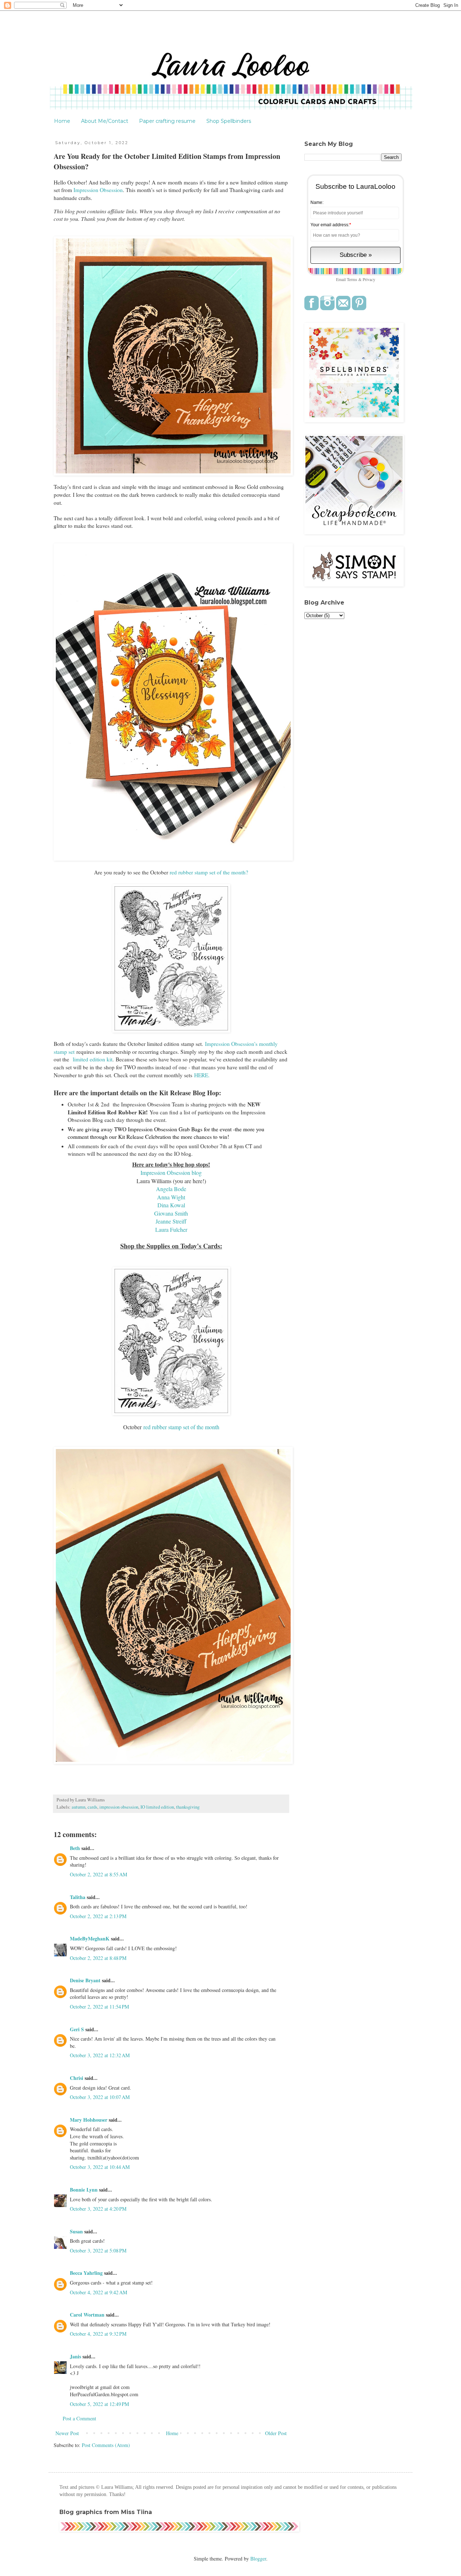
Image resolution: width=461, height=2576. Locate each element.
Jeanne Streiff (171, 1221)
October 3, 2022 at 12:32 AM (100, 2055)
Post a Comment (79, 2418)
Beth (75, 1848)
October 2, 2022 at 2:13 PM (98, 1916)
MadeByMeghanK (90, 1938)
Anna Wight (171, 1197)
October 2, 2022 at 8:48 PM (98, 1958)
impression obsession (119, 1807)
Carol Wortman (87, 2315)
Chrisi (77, 2078)
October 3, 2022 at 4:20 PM (98, 2209)
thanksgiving (188, 1807)
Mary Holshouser (89, 2120)
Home (62, 121)
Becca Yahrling (86, 2273)
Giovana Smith (171, 1213)
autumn (79, 1807)
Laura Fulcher (171, 1229)
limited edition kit (92, 1059)
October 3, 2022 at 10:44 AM (100, 2167)
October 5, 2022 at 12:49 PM (99, 2404)
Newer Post (67, 2433)
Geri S (77, 2029)
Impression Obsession (98, 190)
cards (92, 1807)
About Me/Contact (105, 121)
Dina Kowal (171, 1205)
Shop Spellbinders (229, 121)
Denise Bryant (85, 1980)
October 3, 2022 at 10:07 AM (100, 2097)
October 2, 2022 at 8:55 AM (99, 1874)
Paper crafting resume (167, 121)
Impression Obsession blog (171, 1173)
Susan (77, 2231)
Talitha (78, 1897)
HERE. (202, 1075)
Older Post (276, 2433)
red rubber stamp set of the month (180, 1427)
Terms (352, 279)
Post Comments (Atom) (106, 2445)
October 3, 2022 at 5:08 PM (98, 2250)
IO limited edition (157, 1807)
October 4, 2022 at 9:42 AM (99, 2292)
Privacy (369, 279)
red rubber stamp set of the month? (208, 872)
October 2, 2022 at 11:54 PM (99, 2007)
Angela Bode (171, 1189)
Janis (75, 2356)
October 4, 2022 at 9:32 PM (98, 2334)
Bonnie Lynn (84, 2190)
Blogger (258, 2559)
